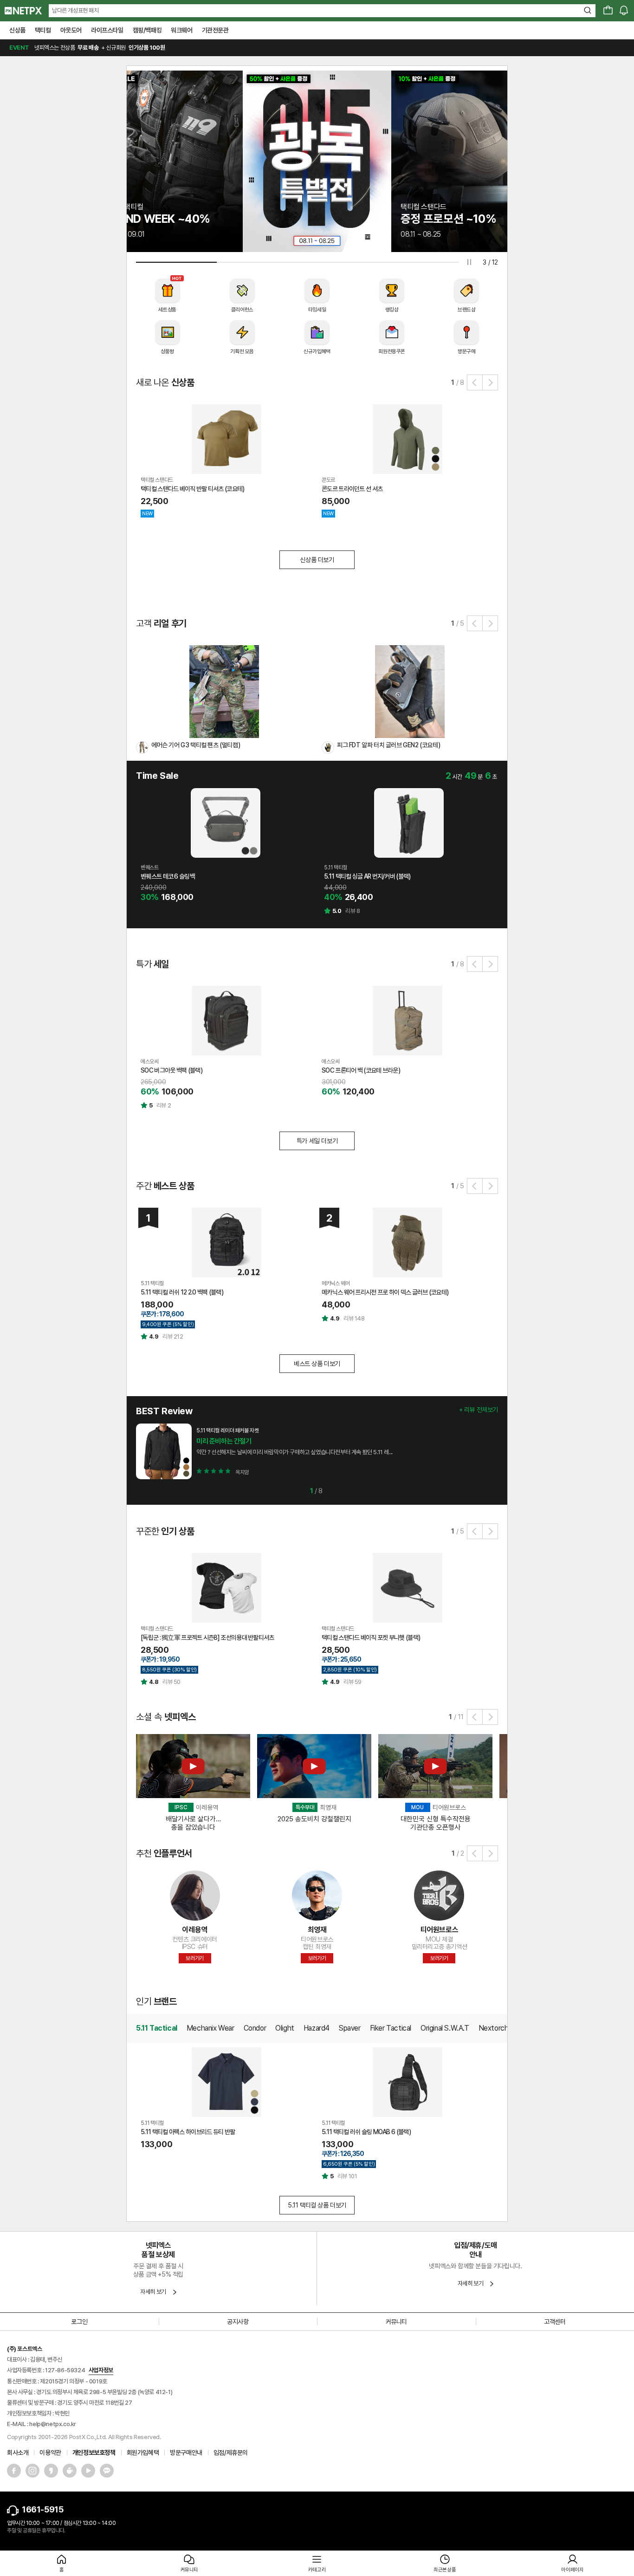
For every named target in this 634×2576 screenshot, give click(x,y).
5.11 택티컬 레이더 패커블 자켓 (227, 1430)
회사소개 (18, 2453)
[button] (475, 382)
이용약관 (50, 2453)
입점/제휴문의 (231, 2453)
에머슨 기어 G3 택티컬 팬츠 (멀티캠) (196, 745)
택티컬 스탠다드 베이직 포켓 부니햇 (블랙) (371, 1638)
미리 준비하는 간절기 (224, 1441)
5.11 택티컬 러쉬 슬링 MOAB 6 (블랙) (366, 2132)
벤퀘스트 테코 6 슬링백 (168, 876)
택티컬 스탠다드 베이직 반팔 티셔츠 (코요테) (193, 489)
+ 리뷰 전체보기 (479, 1410)
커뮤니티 (396, 2322)
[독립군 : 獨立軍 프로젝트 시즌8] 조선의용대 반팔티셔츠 (207, 1638)
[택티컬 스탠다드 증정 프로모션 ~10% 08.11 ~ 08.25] (317, 161)
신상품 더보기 (317, 560)
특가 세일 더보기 (317, 1141)
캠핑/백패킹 (147, 30)
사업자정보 (101, 2370)
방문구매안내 (186, 2453)
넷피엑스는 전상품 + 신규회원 (87, 48)
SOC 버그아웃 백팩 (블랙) (171, 1070)
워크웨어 (181, 30)
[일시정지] (469, 262)
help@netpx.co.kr (53, 2424)
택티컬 (43, 30)
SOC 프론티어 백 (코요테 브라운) (361, 1070)
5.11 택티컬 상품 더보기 (317, 2205)
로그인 (79, 2322)
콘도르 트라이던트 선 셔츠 (352, 489)
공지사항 (238, 2322)
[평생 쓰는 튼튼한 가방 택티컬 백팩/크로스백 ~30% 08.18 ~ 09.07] (466, 161)
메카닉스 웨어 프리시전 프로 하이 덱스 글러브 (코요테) (385, 1292)
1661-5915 (42, 2509)
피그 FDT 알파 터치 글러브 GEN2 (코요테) (388, 745)
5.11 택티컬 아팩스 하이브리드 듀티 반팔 (188, 2132)
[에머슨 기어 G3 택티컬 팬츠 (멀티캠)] (224, 691)
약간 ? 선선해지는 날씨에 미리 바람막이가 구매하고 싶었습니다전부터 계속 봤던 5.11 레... (294, 1452)
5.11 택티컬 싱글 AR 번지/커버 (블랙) (367, 876)
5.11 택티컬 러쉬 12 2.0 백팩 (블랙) (182, 1292)
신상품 (17, 30)
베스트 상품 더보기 (317, 1364)
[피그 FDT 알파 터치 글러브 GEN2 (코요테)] (410, 691)
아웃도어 (71, 30)
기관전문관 (215, 30)
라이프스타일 (107, 30)
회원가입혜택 (143, 2453)
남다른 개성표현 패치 (75, 10)
